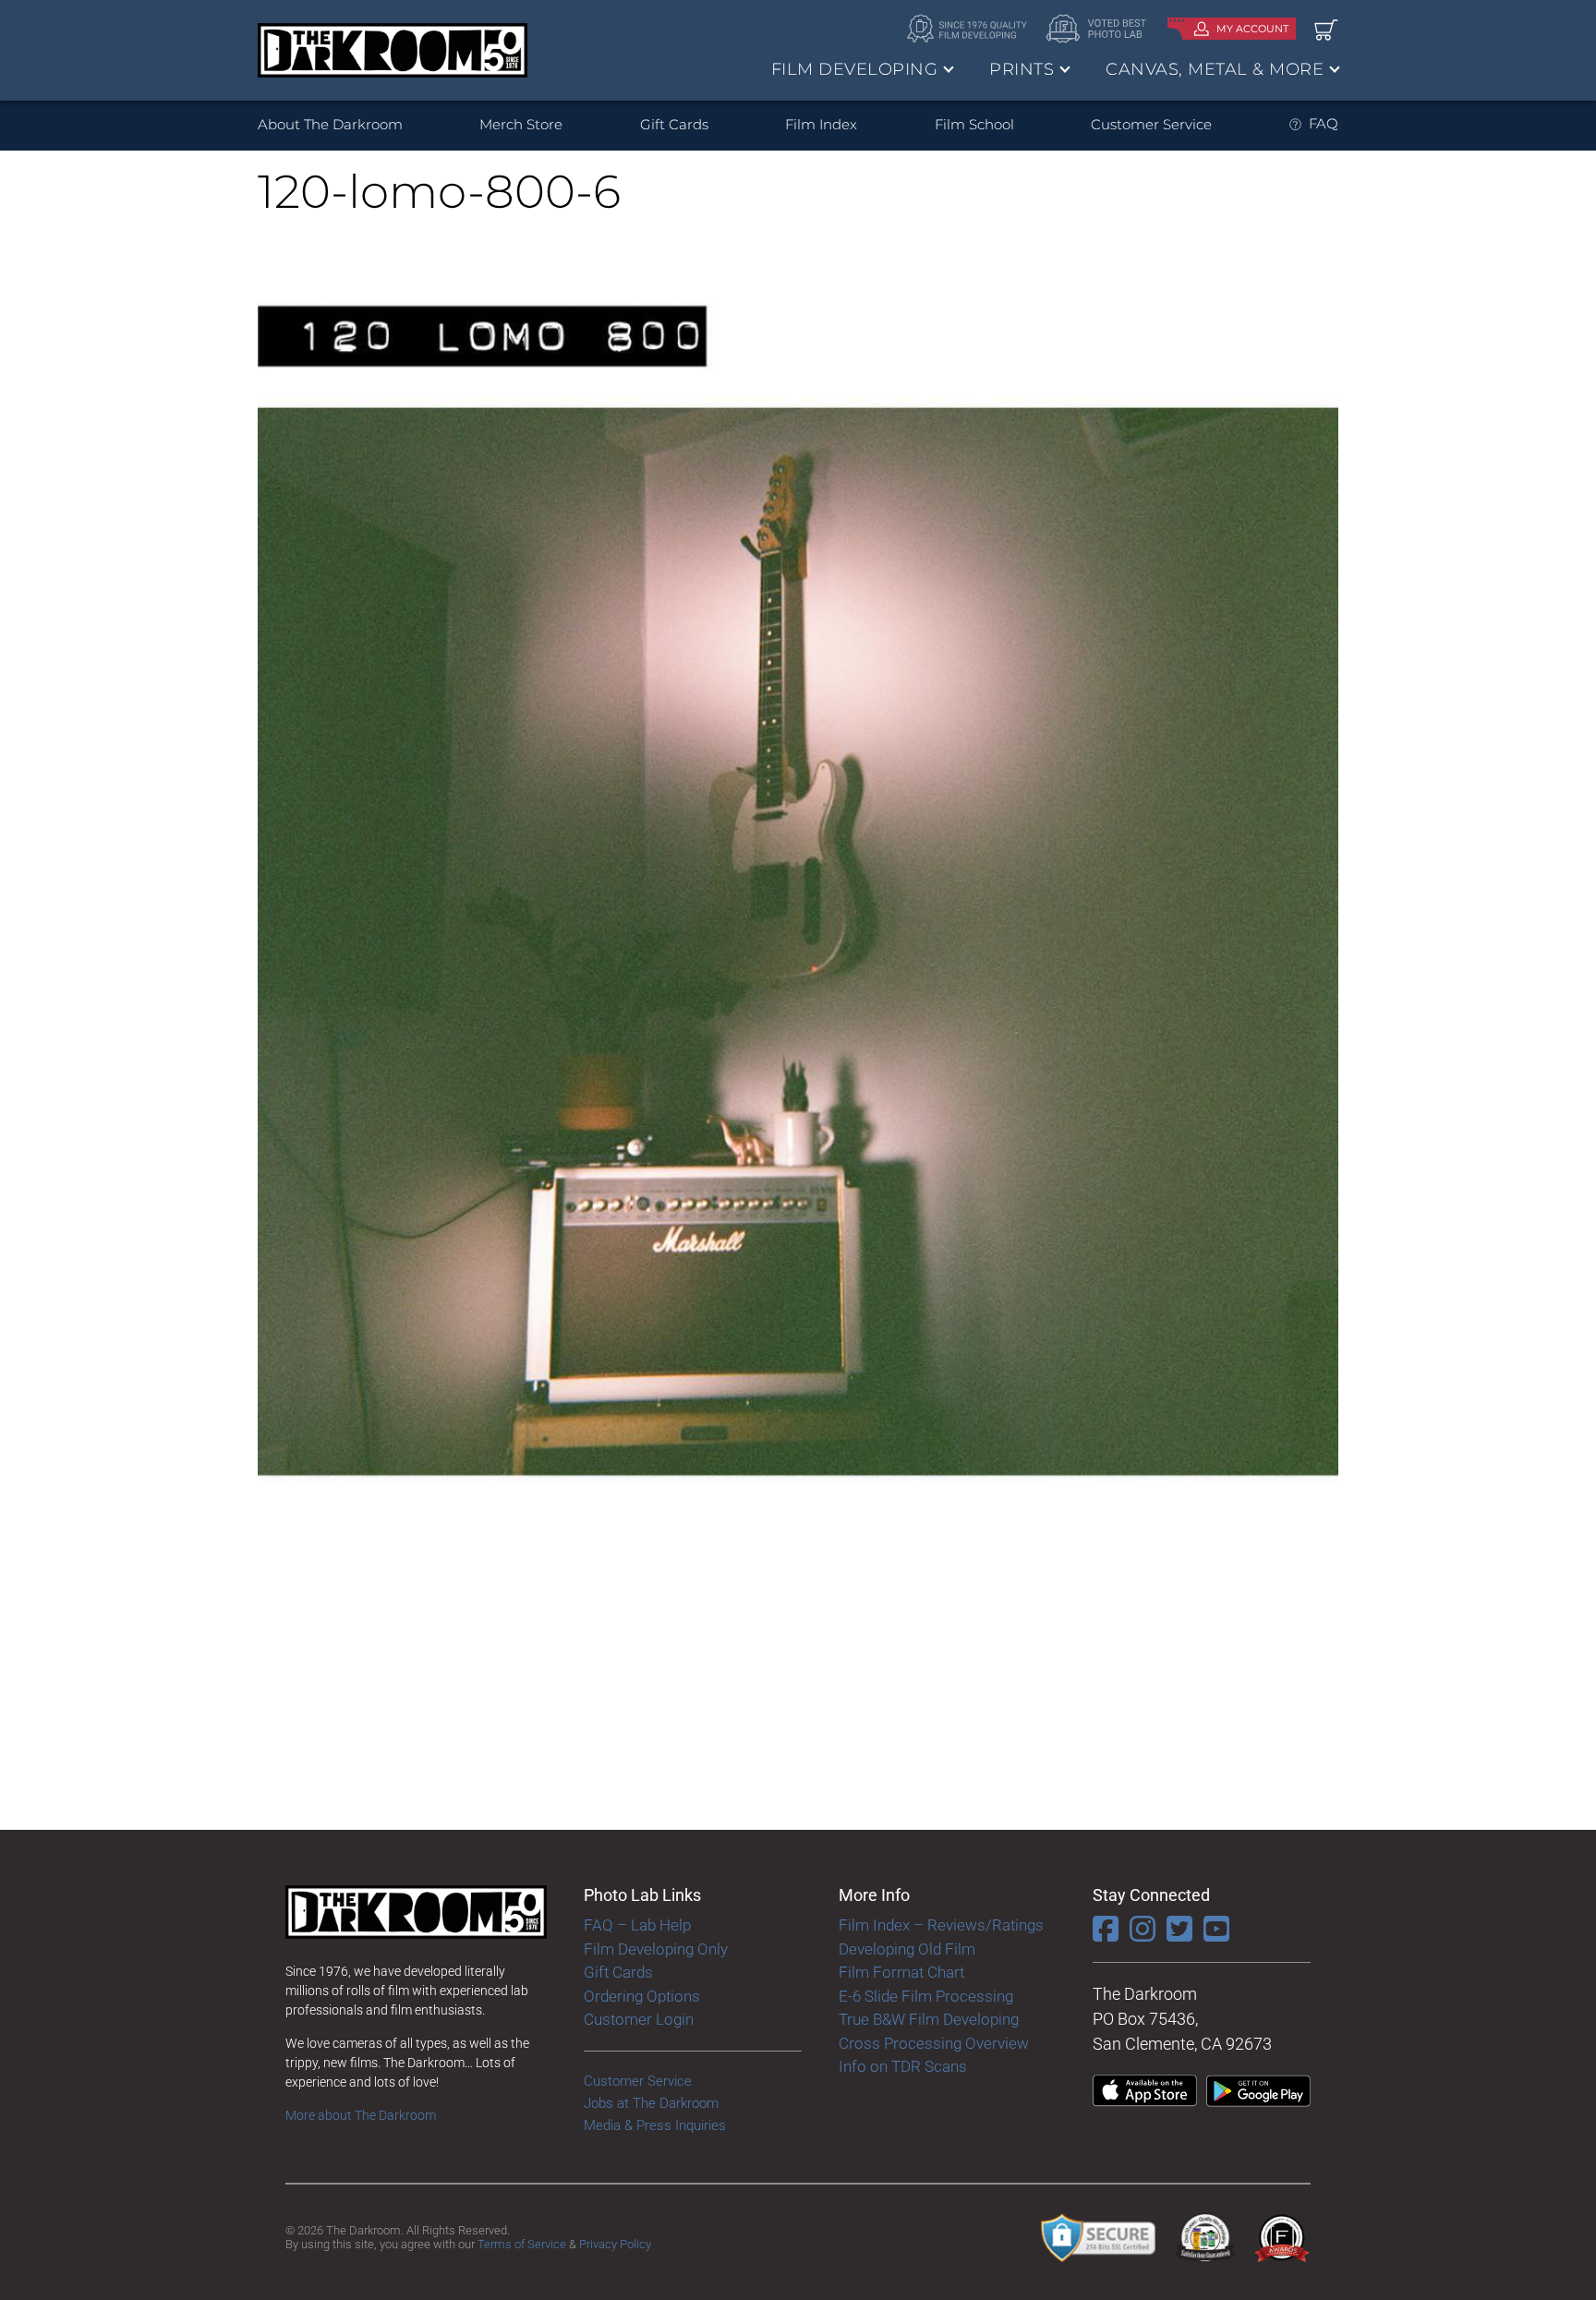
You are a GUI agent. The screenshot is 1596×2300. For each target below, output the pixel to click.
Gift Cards (674, 124)
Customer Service (1151, 124)
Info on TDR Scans (903, 2066)
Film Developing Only (656, 1949)
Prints (1022, 69)
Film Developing (855, 69)
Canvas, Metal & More (1215, 69)
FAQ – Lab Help (637, 1925)
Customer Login (639, 2019)
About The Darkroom (330, 124)
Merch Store (521, 124)
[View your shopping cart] (1326, 29)
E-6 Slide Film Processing (926, 1996)
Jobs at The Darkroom (651, 2103)
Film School (974, 124)
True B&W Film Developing (929, 2019)
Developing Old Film (907, 1949)
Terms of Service (522, 2244)
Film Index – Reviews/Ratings (941, 1925)
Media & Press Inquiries (655, 2125)
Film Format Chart (901, 1972)
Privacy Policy (615, 2244)
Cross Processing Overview (934, 2043)
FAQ (1324, 123)
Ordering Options (642, 1996)
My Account (1252, 29)
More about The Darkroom (361, 2115)
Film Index (821, 124)
